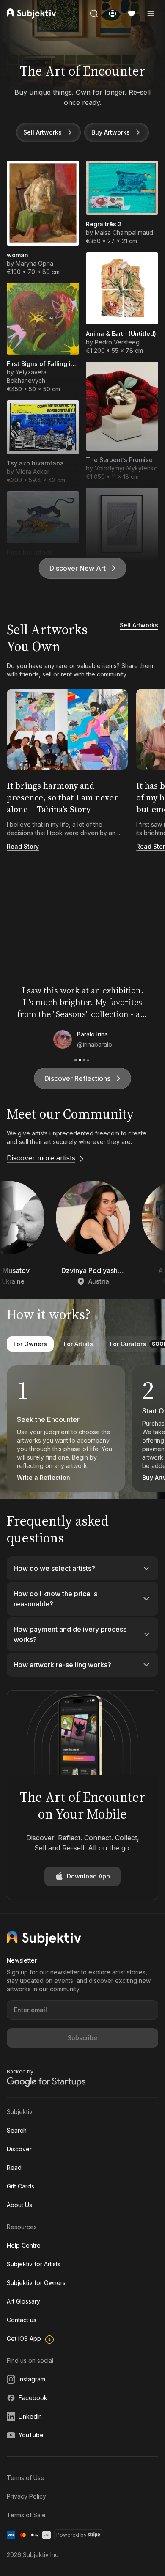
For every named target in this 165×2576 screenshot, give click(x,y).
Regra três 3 (104, 224)
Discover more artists (41, 1158)
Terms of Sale (26, 2515)
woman (18, 255)
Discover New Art (78, 568)
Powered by (71, 2535)
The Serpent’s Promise (119, 460)
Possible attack (30, 552)
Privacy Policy (26, 2496)
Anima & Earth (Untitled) (121, 334)
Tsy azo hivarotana (35, 463)
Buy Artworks (111, 132)
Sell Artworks (43, 132)
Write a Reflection (44, 1478)
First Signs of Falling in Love (43, 364)
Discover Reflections (77, 1078)
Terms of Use (26, 2478)
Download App (88, 1876)
